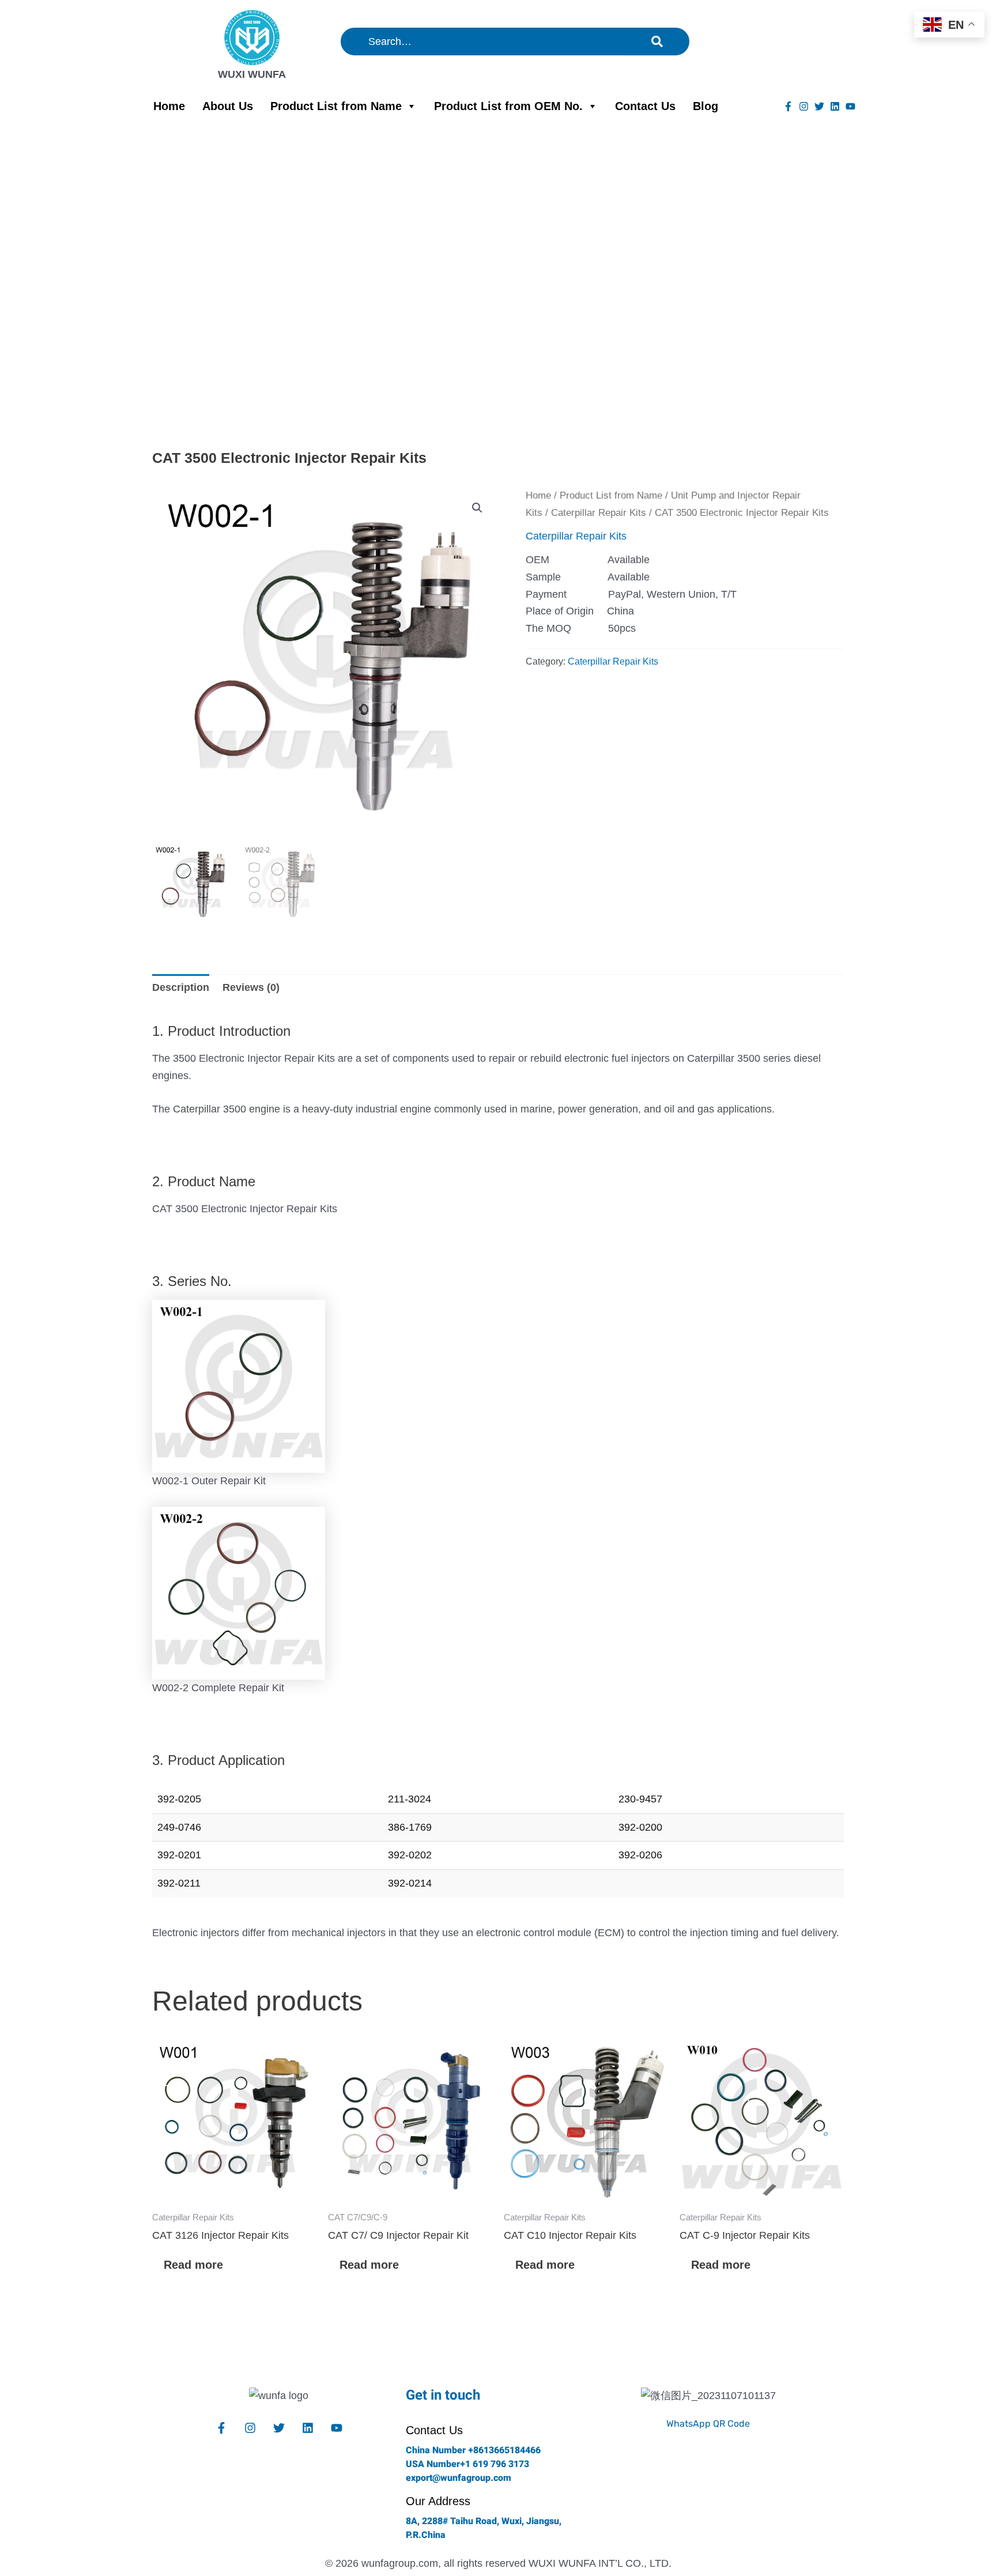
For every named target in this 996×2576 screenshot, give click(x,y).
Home (169, 106)
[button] (477, 508)
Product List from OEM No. (508, 106)
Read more (193, 2265)
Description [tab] (181, 987)
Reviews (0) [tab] (251, 987)
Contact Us (645, 106)
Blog (705, 106)
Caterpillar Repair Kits (599, 513)
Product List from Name (336, 106)
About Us (228, 106)
